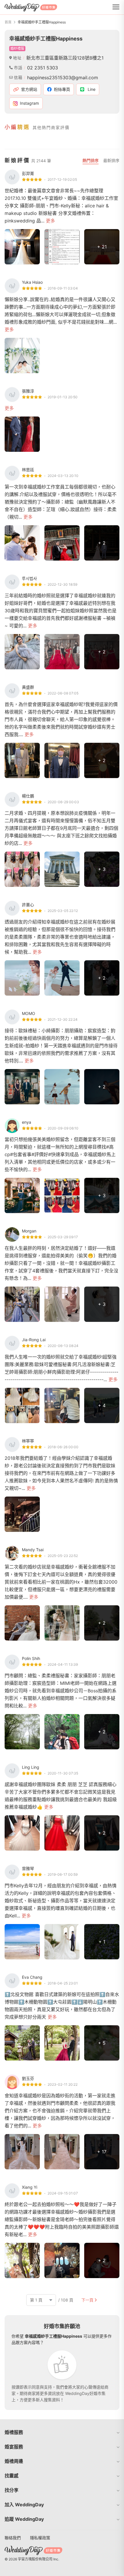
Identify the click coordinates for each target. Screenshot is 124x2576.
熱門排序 (91, 160)
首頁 (8, 22)
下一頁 (87, 2300)
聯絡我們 (13, 2538)
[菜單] (116, 7)
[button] (62, 2432)
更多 (50, 221)
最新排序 (111, 160)
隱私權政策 (40, 2538)
